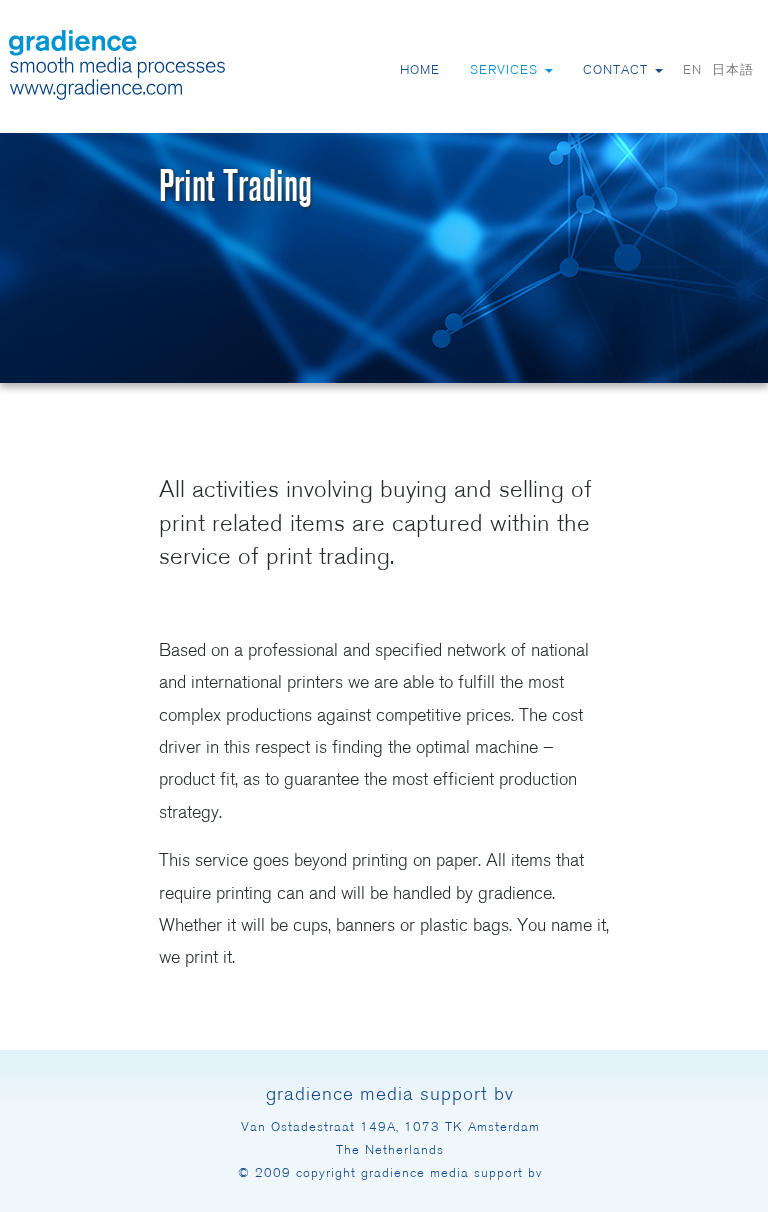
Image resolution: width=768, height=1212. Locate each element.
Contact (618, 70)
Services (506, 70)
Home (420, 70)
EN (692, 70)
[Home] (117, 65)
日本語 (733, 70)
